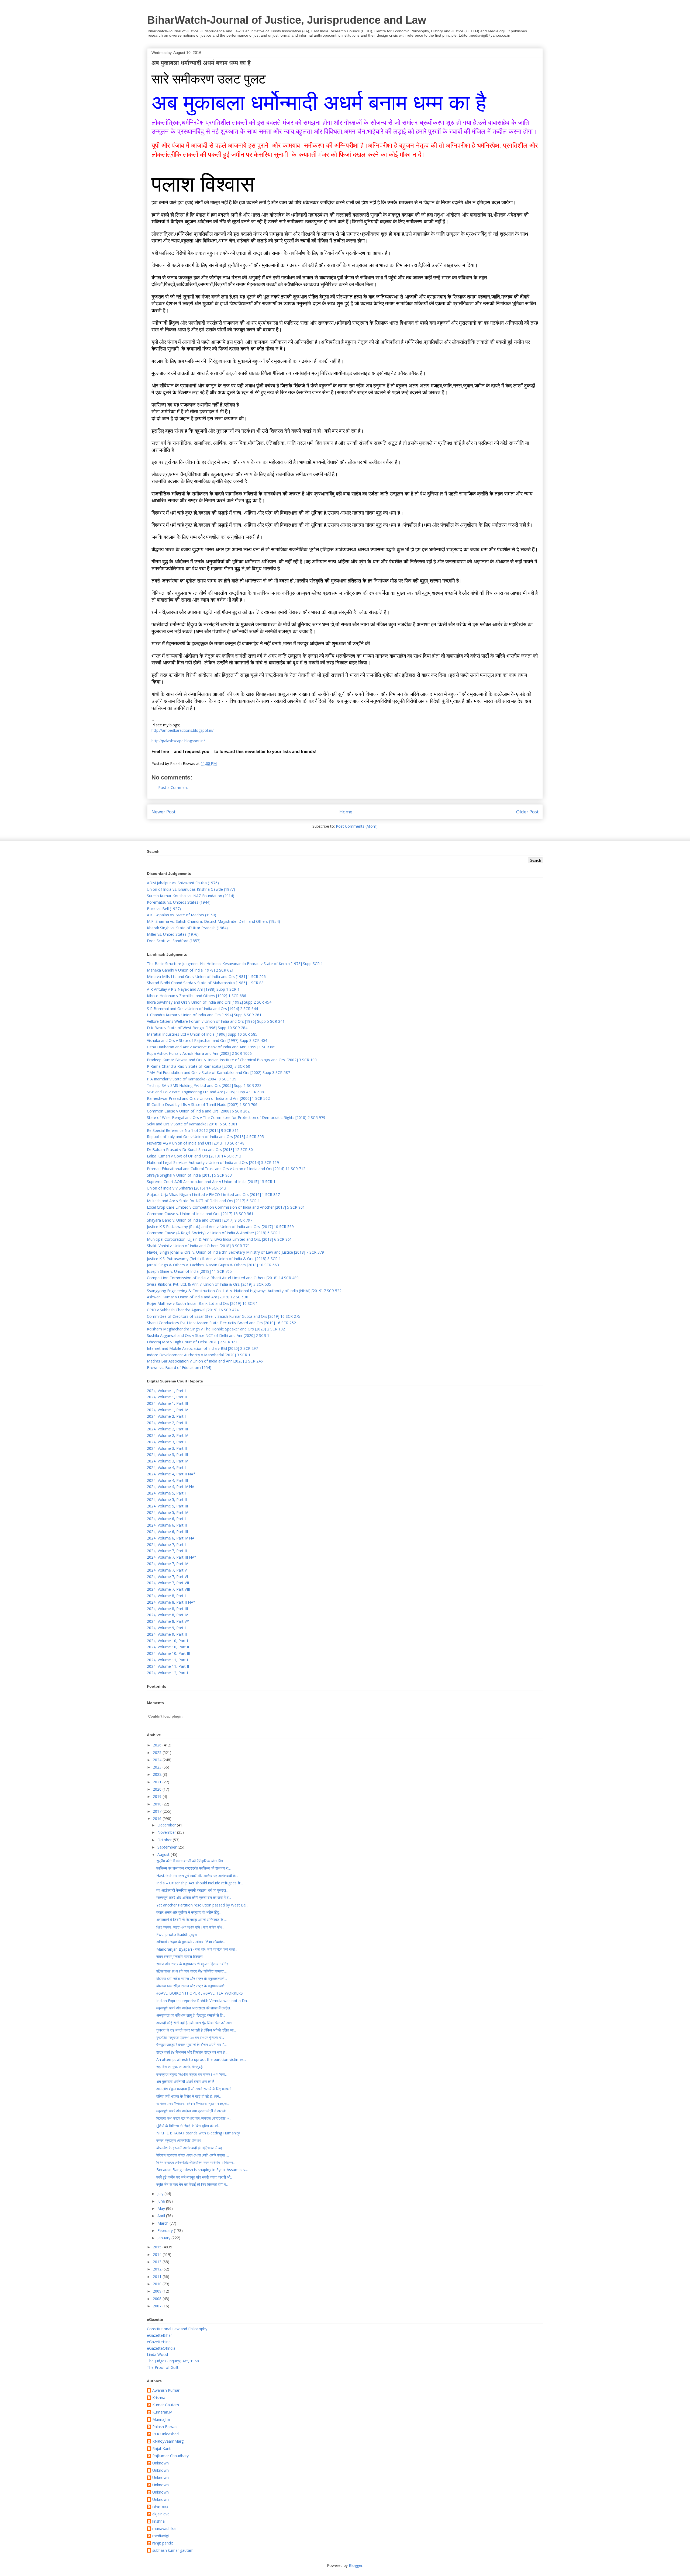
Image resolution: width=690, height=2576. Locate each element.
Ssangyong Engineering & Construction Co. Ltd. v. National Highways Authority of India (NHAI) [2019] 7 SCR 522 (244, 1291)
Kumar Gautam (166, 2405)
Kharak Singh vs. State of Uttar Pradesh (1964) (187, 928)
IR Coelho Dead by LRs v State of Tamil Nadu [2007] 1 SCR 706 (202, 1105)
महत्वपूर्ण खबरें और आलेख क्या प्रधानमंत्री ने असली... (192, 2111)
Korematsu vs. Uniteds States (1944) (179, 902)
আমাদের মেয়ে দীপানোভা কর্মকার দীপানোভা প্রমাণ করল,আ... (193, 2104)
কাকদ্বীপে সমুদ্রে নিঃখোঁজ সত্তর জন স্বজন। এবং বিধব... (192, 2074)
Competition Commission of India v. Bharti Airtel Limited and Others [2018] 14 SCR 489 (223, 1278)
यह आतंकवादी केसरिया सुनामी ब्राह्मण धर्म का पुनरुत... (192, 1890)
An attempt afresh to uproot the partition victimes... (201, 2059)
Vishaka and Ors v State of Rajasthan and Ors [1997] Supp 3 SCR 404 (207, 1040)
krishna (158, 2521)
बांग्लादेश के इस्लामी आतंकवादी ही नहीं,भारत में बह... (190, 2148)
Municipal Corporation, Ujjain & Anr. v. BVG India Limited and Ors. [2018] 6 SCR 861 (219, 1239)
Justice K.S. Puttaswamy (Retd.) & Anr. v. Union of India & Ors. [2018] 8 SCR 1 (214, 1259)
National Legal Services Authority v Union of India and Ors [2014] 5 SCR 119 (213, 1162)
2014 (158, 2254)
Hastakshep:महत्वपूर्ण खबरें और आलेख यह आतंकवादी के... (197, 1876)
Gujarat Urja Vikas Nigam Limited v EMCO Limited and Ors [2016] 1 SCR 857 (213, 1195)
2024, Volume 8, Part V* (168, 1621)
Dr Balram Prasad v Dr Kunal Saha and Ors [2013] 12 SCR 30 (200, 1150)
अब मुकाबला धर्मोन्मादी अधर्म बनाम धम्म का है (185, 2081)
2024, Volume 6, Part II (167, 1525)
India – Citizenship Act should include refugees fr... (200, 1883)
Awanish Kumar (166, 2390)
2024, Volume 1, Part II (167, 1397)
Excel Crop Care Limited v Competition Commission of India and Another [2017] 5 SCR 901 (226, 1207)
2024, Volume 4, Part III (167, 1480)
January (164, 2238)
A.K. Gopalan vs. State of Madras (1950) (182, 915)
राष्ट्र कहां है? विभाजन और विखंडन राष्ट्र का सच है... (192, 2052)
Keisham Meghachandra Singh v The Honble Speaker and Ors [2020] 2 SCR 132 (216, 1329)
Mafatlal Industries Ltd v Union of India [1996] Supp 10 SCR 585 (202, 1034)
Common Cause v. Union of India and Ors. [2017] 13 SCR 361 (200, 1214)
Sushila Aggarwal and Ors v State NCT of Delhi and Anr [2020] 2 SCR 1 (208, 1335)
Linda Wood (157, 2354)
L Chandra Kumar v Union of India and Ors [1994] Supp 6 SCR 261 (204, 1015)
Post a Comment (173, 787)
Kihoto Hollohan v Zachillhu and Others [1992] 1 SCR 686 (196, 996)
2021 (158, 1782)
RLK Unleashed (165, 2434)
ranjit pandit (163, 2543)
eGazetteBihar (159, 2335)
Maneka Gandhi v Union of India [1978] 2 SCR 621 (190, 970)
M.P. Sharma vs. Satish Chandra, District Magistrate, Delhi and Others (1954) (213, 921)
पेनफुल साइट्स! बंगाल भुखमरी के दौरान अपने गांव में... (192, 2045)
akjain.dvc (161, 2514)
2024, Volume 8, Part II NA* (171, 1602)
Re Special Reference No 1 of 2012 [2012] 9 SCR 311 (193, 1130)
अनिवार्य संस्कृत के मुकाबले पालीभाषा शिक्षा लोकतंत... (191, 1942)
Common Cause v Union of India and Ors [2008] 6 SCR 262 (198, 1111)
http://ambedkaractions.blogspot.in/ (182, 730)
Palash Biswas (165, 2427)
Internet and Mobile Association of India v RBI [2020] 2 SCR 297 (202, 1348)
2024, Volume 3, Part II (167, 1448)
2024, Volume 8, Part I (166, 1596)
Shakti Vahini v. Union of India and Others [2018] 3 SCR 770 (198, 1246)
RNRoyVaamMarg (168, 2441)
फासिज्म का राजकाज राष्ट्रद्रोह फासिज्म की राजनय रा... (194, 1868)
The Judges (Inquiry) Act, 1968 (173, 2361)
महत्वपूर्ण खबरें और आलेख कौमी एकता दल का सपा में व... (194, 1897)
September (168, 1847)
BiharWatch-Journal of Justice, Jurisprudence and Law (287, 20)
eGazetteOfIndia (161, 2348)
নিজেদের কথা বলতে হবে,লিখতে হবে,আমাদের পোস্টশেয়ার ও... (194, 2118)
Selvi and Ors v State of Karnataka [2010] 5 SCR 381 (192, 1124)
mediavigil (161, 2536)
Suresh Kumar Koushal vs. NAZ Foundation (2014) (191, 896)
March (163, 2223)
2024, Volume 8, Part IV (167, 1615)
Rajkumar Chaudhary (170, 2456)
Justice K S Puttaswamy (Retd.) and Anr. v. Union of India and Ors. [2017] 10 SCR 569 (220, 1227)
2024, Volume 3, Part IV (167, 1461)
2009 (158, 2291)
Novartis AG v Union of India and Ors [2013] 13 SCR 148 (196, 1143)
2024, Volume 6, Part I (166, 1519)
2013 (158, 2262)
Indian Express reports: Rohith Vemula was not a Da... (203, 2001)
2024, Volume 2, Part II (167, 1423)
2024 (158, 1760)
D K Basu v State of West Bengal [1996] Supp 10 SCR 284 (197, 1028)
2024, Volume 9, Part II (167, 1634)
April (162, 2216)
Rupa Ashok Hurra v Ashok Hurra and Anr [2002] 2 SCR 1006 (199, 1053)
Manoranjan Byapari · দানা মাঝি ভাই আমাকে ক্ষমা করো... (197, 1949)
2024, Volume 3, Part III (167, 1455)
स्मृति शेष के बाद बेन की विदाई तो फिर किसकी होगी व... (192, 2184)
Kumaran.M (162, 2412)
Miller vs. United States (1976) (173, 934)
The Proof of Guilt (163, 2367)
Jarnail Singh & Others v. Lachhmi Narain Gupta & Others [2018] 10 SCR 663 (213, 1265)
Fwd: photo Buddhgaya (177, 1934)
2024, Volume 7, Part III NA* (172, 1557)
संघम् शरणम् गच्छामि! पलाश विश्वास (179, 1956)
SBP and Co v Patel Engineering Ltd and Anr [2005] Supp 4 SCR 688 (205, 1092)
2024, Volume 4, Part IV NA (171, 1487)
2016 (158, 1819)
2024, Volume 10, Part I (167, 1641)
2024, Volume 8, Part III (167, 1609)
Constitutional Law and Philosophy (177, 2329)
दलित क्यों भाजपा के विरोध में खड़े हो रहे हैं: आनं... (189, 2096)
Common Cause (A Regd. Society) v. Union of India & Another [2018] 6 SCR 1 (214, 1233)
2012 (158, 2269)
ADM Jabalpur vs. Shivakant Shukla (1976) (183, 883)
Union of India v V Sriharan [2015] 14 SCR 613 (187, 1188)
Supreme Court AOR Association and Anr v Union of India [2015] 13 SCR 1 (211, 1182)
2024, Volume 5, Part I (166, 1493)
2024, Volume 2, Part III (167, 1429)
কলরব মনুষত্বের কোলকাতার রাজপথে (179, 2140)
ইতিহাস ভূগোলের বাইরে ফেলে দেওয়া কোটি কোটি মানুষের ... (193, 2155)
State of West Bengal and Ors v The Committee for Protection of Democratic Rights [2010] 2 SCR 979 (236, 1117)
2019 (158, 1796)
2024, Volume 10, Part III (168, 1653)
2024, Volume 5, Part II (167, 1500)
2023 (158, 1767)
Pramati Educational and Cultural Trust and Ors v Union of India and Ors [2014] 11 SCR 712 (226, 1169)
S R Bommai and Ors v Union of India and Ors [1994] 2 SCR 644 (202, 1009)
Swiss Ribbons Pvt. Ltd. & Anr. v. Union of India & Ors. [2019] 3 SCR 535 (209, 1284)
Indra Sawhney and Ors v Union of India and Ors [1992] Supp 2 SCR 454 (209, 1002)
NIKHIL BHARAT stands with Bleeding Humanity (198, 2133)
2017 (158, 1811)
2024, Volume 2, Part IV (167, 1435)
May (162, 2208)
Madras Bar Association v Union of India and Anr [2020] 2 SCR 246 (205, 1361)
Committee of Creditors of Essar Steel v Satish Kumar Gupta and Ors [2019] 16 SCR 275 (224, 1316)
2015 (158, 2247)
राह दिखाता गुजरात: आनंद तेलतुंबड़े (180, 2067)
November (167, 1832)
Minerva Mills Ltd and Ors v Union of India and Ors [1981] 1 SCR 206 (206, 977)
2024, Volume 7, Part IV (167, 1564)
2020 (158, 1789)
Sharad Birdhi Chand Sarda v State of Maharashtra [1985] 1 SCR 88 (205, 983)
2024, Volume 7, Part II (167, 1551)
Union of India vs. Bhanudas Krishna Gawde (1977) (191, 889)
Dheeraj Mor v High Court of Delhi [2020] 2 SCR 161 (192, 1342)
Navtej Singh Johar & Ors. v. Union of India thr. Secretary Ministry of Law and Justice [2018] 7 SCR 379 (235, 1252)
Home (346, 812)
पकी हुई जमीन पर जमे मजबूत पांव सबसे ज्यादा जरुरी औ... (194, 2177)
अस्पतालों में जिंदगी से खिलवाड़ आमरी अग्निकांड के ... (192, 1920)
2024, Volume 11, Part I (167, 1660)
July (161, 2194)
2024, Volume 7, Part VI (167, 1577)
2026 (158, 1745)
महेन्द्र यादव (160, 2507)
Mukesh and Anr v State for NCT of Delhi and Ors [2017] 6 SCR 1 (203, 1201)
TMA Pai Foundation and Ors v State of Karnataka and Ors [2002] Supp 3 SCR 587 (218, 1072)
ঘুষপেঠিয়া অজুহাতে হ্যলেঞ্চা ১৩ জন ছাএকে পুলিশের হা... (190, 2037)
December (167, 1825)
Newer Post (163, 812)
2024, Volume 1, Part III (167, 1403)
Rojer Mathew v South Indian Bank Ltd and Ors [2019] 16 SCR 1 (202, 1303)
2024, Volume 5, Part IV (167, 1512)
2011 (158, 2277)
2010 (158, 2284)
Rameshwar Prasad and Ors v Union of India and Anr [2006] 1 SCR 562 (208, 1098)
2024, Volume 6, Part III (167, 1532)
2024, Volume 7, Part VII (168, 1583)
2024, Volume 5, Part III (167, 1506)
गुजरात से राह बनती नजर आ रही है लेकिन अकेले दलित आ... (196, 2030)
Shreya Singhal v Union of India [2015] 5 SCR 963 (189, 1175)
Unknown (161, 2463)
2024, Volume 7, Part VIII (168, 1589)
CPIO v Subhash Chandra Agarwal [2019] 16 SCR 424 (193, 1310)
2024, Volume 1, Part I (166, 1391)
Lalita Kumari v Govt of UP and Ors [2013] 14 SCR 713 (194, 1156)
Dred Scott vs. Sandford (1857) (174, 941)
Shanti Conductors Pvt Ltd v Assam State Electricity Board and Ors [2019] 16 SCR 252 (221, 1323)
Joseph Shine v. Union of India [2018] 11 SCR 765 (189, 1271)
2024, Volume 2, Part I (166, 1416)
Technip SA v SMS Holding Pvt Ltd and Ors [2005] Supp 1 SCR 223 (204, 1085)
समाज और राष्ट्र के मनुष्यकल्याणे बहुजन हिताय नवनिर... (193, 1964)
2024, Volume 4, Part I (166, 1467)
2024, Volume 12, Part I (167, 1673)
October (165, 1840)
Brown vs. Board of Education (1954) (179, 1367)
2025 (158, 1752)
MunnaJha (161, 2420)
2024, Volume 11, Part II (168, 1666)
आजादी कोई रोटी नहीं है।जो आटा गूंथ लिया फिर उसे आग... (195, 2023)
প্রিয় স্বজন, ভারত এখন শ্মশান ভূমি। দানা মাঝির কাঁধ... (190, 1927)
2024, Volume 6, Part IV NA (171, 1538)
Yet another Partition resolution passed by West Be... (202, 1905)
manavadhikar (165, 2529)
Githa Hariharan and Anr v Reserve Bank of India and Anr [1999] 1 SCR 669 (212, 1047)
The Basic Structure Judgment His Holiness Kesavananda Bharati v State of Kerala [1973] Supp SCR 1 (235, 964)
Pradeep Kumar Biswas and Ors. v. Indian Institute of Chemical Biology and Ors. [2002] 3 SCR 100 (232, 1060)
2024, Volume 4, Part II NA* (171, 1474)
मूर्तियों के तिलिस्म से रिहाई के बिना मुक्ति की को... (188, 2126)
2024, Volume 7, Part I (166, 1544)
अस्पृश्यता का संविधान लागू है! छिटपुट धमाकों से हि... (191, 2015)
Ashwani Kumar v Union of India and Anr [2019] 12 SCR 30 (198, 1297)
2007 (158, 2306)
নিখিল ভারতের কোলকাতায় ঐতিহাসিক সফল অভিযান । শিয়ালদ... (196, 2162)
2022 (158, 1774)
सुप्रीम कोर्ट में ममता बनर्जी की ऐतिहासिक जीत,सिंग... (191, 1861)
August (164, 1854)
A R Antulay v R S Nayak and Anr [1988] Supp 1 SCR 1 (193, 989)
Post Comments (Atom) (357, 826)
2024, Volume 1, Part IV (167, 1410)
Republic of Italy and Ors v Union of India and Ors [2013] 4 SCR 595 (205, 1137)
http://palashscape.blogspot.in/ (178, 741)
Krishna (159, 2398)
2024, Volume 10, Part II (168, 1647)
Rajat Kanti (162, 2449)
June (162, 2201)
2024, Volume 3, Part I (166, 1442)
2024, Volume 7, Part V (167, 1570)
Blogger (356, 2565)
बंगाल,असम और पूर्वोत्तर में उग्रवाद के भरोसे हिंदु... (189, 1912)
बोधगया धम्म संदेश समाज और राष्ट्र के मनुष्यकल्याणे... (192, 1979)
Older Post (527, 812)
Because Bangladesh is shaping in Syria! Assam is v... (202, 2170)
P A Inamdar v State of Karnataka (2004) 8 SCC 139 (192, 1079)
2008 (158, 2299)
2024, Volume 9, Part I (166, 1628)
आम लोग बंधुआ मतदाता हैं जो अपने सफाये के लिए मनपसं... (195, 2089)
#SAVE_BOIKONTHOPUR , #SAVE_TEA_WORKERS (200, 1993)
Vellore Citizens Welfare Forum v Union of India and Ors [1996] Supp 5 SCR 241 (216, 1021)
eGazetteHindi (159, 2342)
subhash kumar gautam (173, 2551)
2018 (158, 1804)
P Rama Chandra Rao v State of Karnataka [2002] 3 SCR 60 (199, 1066)
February (166, 2230)
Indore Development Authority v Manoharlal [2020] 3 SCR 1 (199, 1355)
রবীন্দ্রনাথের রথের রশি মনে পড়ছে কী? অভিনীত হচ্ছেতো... (192, 1971)
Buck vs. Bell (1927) (164, 909)
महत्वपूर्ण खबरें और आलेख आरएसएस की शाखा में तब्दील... (194, 2008)
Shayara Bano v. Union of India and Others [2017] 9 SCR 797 (200, 1220)
